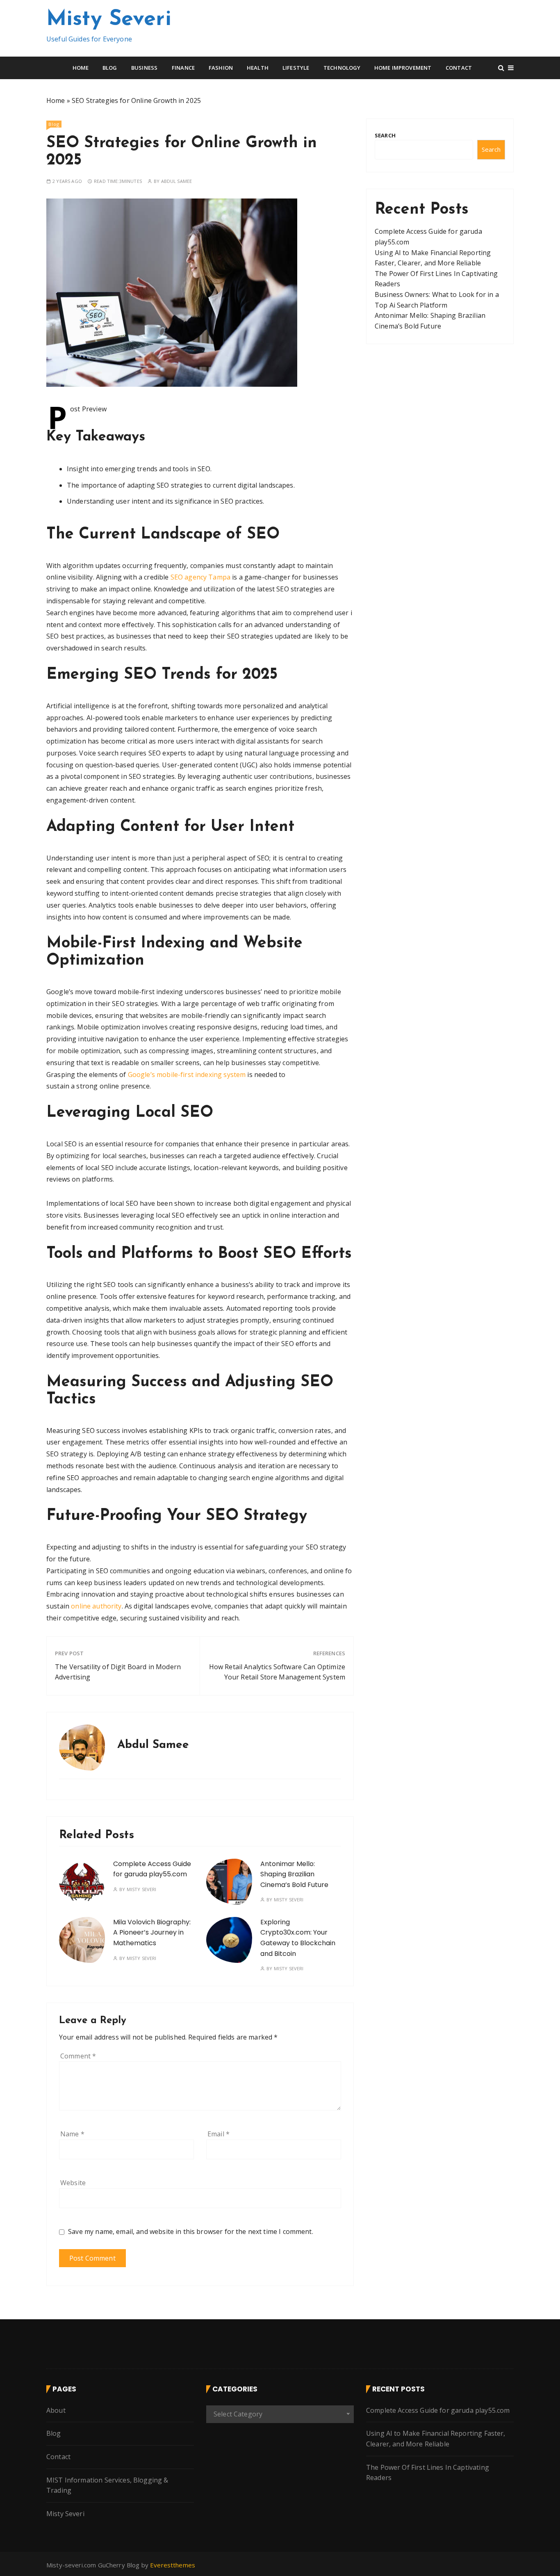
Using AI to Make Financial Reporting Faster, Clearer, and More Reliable (436, 2439)
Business (144, 68)
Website (73, 2183)
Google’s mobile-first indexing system (187, 1075)
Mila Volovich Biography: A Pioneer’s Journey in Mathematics (152, 1933)
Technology (342, 68)
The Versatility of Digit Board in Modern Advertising (118, 1672)
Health (258, 68)
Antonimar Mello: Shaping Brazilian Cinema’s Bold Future (294, 1874)
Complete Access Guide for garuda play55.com (438, 2410)
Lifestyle (296, 68)
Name (72, 2134)
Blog (110, 68)
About (56, 2410)
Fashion (221, 68)
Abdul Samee (177, 181)
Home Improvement (403, 68)
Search (385, 135)
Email (219, 2134)
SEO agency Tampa (200, 577)
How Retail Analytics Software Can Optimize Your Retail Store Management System (277, 1672)
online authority (96, 1606)
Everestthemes (173, 2565)
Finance (183, 68)
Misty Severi (109, 20)
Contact (459, 68)
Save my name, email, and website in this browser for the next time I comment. (191, 2232)
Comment (78, 2056)
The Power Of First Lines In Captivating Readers (428, 2473)
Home (81, 68)
